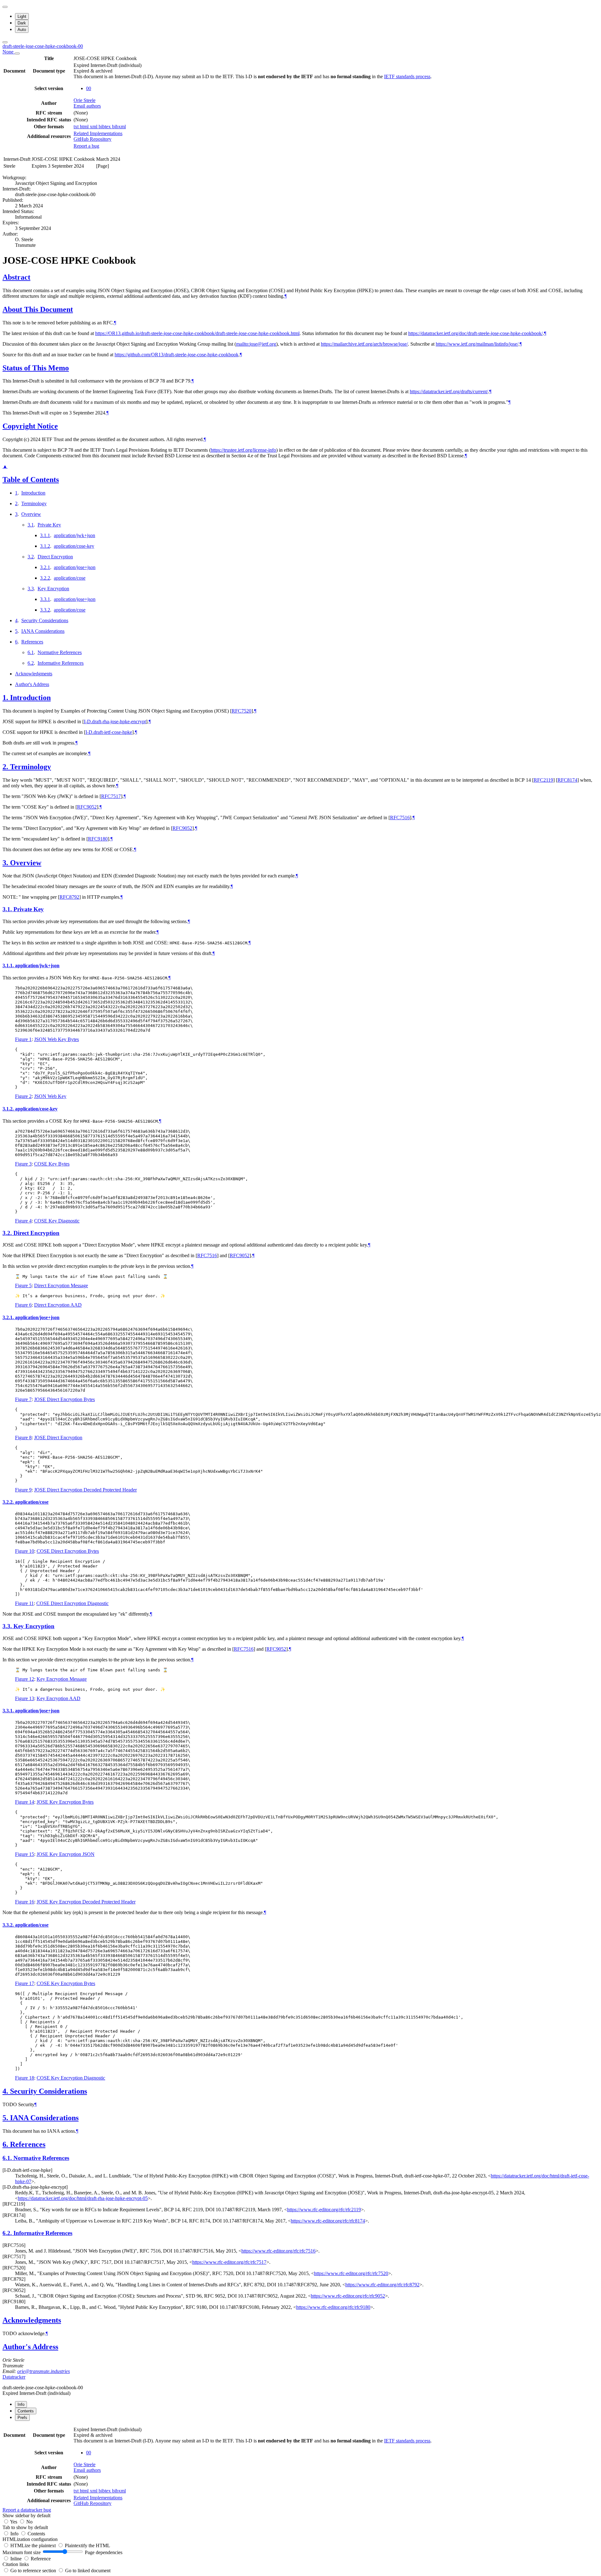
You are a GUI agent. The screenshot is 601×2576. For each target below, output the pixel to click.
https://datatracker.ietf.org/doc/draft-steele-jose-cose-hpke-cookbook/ (475, 333)
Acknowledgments (34, 674)
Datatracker (14, 2377)
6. (6, 2144)
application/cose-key (74, 546)
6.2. (8, 2233)
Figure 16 (25, 1902)
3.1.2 (45, 546)
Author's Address (32, 684)
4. (6, 2091)
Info (15, 2534)
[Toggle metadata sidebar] (5, 42)
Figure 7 (23, 1399)
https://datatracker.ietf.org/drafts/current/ (449, 391)
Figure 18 (25, 2078)
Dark (22, 23)
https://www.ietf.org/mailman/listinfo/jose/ (477, 344)
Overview (31, 514)
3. (6, 863)
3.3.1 (45, 599)
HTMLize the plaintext (34, 2546)
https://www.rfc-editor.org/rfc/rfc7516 (278, 2251)
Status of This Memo (36, 368)
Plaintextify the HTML (87, 2546)
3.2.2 (45, 578)
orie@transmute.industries (44, 2371)
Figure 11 (24, 1603)
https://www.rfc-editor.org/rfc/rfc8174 (328, 2221)
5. (6, 2118)
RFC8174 (567, 780)
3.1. (8, 909)
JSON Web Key (50, 1096)
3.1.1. (9, 965)
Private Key (49, 525)
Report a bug (86, 146)
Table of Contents (31, 480)
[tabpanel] (300, 2469)
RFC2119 (543, 780)
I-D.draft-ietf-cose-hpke (109, 732)
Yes (14, 2522)
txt (77, 127)
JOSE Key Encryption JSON (66, 1854)
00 (89, 88)
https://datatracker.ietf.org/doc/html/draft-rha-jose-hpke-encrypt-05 (83, 2198)
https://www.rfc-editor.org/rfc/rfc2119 (324, 2210)
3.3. (8, 1626)
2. (6, 767)
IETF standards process (407, 76)
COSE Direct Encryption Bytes (68, 1551)
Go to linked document (88, 2571)
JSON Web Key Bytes (57, 1039)
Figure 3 (23, 1164)
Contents (36, 2534)
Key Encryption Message (62, 1679)
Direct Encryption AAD (58, 1305)
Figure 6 (23, 1305)
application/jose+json (75, 567)
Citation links (16, 2564)
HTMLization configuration (30, 2539)
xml (94, 127)
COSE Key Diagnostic (57, 1221)
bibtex (105, 127)
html (85, 127)
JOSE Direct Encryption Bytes (64, 1399)
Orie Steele (85, 100)
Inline (17, 2559)
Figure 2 (23, 1096)
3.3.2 (45, 610)
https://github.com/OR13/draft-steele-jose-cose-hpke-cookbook (177, 355)
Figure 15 (25, 1854)
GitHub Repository (92, 139)
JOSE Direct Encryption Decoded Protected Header (85, 1490)
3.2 (31, 557)
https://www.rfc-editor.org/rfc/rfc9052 (348, 2296)
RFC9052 (87, 807)
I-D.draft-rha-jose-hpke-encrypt (115, 721)
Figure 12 (25, 1679)
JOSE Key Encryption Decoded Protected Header (86, 1902)
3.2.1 (45, 567)
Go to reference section (34, 2571)
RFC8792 (69, 897)
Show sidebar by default (26, 2515)
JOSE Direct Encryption (58, 1438)
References (32, 642)
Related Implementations (98, 133)
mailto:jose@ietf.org (256, 344)
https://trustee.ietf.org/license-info (243, 450)
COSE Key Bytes (52, 1164)
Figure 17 (25, 1983)
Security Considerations (45, 620)
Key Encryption (53, 589)
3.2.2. (9, 1502)
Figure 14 (25, 1802)
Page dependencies (104, 2552)
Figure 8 (23, 1438)
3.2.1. (9, 1317)
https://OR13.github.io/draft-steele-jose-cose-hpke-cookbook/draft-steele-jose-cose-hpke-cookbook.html (197, 333)
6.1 (31, 652)
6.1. (8, 2158)
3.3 (31, 589)
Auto (22, 30)
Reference (41, 2559)
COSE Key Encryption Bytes (66, 1983)
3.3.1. (9, 1711)
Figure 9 (23, 1490)
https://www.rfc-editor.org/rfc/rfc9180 (333, 2307)
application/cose (70, 578)
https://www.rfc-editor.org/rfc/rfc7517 (229, 2262)
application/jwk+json (74, 535)
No (29, 2522)
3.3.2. (9, 1925)
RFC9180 (98, 839)
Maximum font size (22, 2552)
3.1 (31, 525)
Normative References (60, 652)
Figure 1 (23, 1039)
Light (22, 16)
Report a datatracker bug (27, 2510)
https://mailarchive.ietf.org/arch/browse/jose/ (364, 344)
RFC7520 (241, 711)
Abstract (16, 277)
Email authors (87, 106)
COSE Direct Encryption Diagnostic (72, 1603)
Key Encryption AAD (59, 1698)
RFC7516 (400, 818)
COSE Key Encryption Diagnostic (71, 2078)
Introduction (33, 493)
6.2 (31, 663)
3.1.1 (45, 535)
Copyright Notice (30, 426)
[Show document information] (17, 53)
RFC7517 (111, 796)
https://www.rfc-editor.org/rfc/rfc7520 (351, 2273)
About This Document (38, 309)
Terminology (34, 503)
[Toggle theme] (5, 7)
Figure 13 (25, 1698)
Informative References (61, 663)
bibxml (119, 127)
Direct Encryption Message (61, 1285)
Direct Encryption (55, 557)
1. (6, 698)
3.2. (8, 1233)
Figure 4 (23, 1221)
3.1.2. (9, 1109)
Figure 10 (25, 1551)
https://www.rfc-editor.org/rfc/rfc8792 (382, 2285)
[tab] (21, 2404)
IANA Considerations (43, 631)
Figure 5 (23, 1285)
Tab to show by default (25, 2527)
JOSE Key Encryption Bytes (65, 1802)
